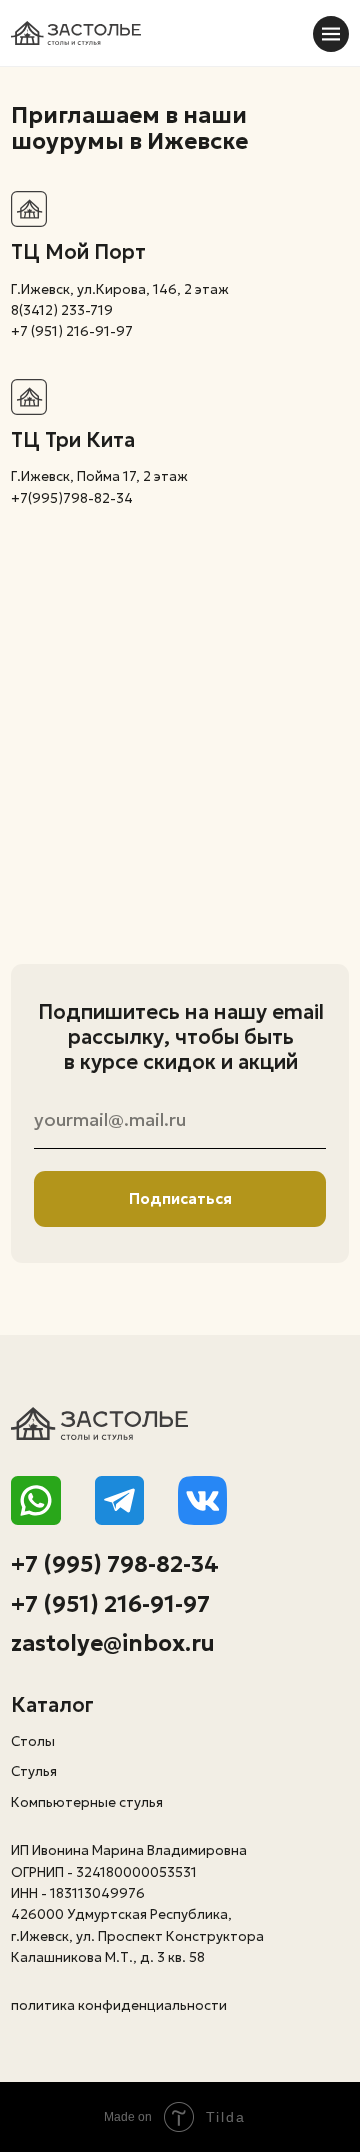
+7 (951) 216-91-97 (110, 1604)
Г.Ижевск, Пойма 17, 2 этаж (99, 476)
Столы (33, 1741)
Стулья (34, 1771)
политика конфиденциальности (119, 2005)
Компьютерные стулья (87, 1802)
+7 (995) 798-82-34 (115, 1564)
